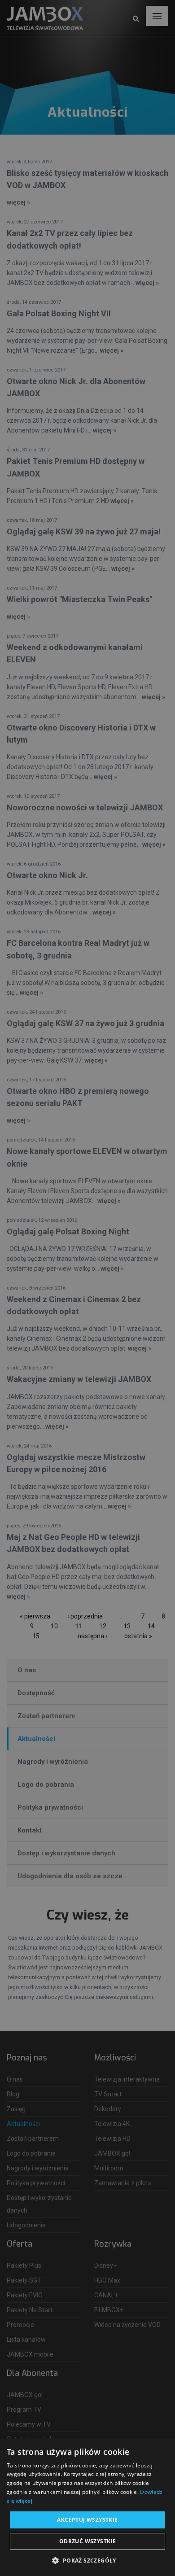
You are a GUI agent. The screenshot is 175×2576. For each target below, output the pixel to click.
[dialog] (87, 1288)
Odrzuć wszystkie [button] (87, 2541)
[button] (87, 2561)
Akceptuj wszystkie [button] (87, 2520)
